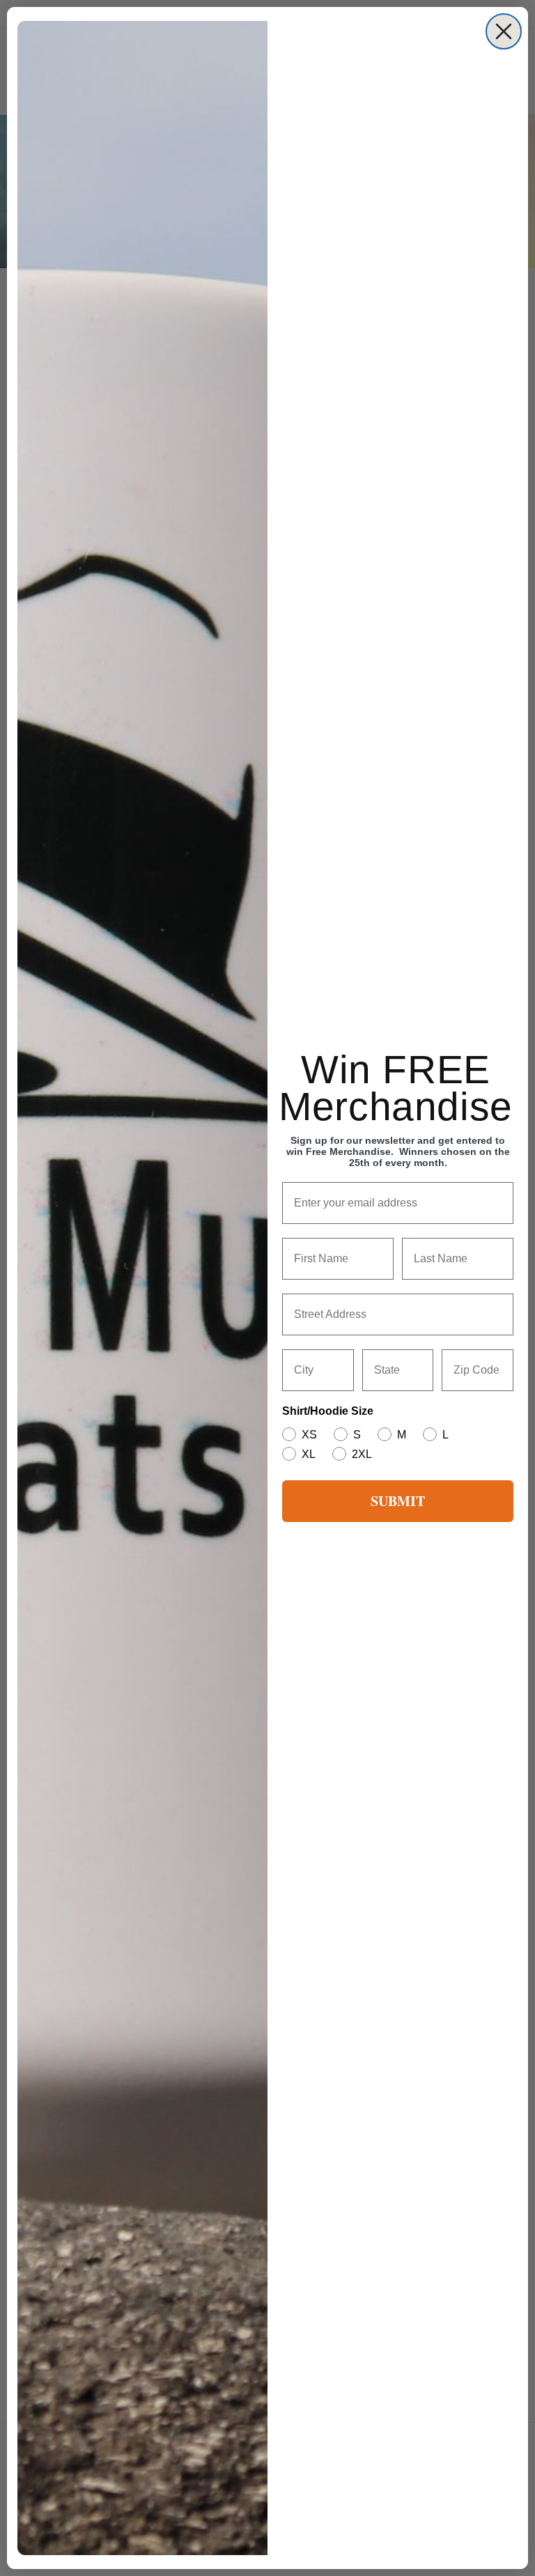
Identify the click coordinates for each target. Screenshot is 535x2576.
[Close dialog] (504, 31)
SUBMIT (398, 1501)
